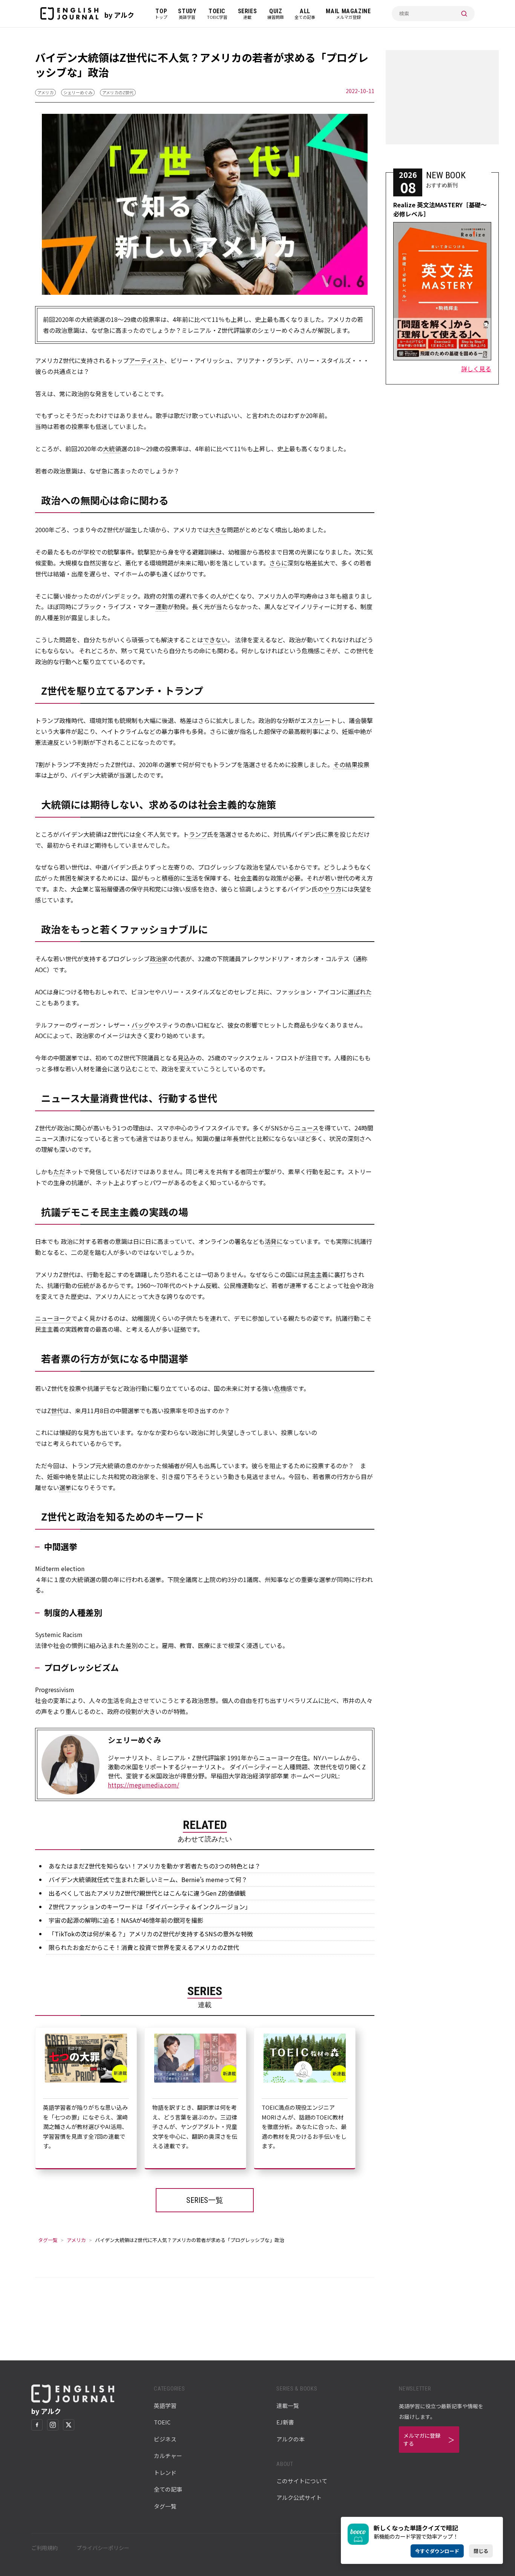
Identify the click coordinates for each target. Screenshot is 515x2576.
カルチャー (168, 2456)
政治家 (159, 959)
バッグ (141, 1025)
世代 (57, 1411)
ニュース (307, 1128)
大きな (218, 530)
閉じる (481, 2551)
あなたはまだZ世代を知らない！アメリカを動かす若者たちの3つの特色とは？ (155, 1866)
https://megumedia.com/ (143, 1785)
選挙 (65, 1487)
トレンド (165, 2473)
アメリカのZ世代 (118, 92)
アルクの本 (290, 2439)
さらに (278, 563)
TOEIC (162, 2422)
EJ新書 (285, 2422)
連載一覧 (288, 2405)
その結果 (345, 764)
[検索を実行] (464, 14)
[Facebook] (37, 2425)
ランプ (198, 834)
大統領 (112, 449)
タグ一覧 (48, 2240)
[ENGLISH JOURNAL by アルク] (69, 14)
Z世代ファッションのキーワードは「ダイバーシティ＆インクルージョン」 (150, 1907)
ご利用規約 (44, 2548)
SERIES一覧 (205, 2200)
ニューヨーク (53, 1318)
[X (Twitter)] (69, 2425)
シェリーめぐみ (78, 92)
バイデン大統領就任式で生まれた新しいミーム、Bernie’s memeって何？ (148, 1879)
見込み (187, 1058)
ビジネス (165, 2439)
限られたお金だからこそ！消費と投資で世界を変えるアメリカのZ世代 (144, 1947)
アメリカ (45, 92)
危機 (280, 1388)
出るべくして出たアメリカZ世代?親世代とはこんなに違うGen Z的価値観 (147, 1893)
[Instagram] (53, 2425)
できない (215, 640)
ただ (59, 1172)
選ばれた (360, 992)
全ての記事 (168, 2489)
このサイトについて (302, 2481)
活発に (274, 1241)
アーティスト (147, 360)
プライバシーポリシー (103, 2548)
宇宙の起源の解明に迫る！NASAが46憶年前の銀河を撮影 (126, 1920)
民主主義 (316, 1274)
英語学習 (165, 2405)
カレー (322, 720)
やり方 (333, 889)
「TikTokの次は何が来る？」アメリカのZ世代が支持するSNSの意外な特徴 (151, 1934)
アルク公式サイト (299, 2497)
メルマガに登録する (422, 2439)
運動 (162, 606)
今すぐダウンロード (437, 2551)
